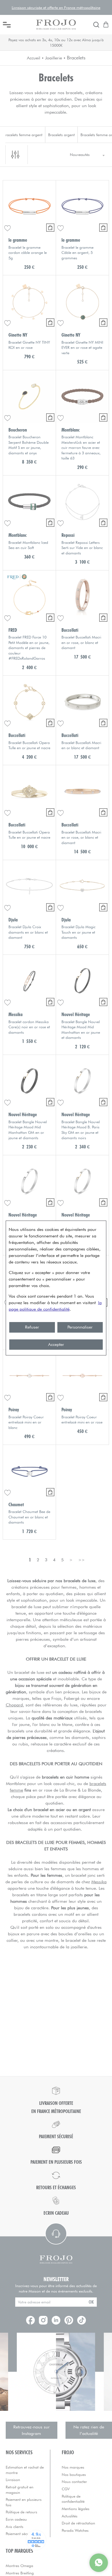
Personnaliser (80, 1327)
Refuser (32, 1327)
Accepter (56, 1344)
